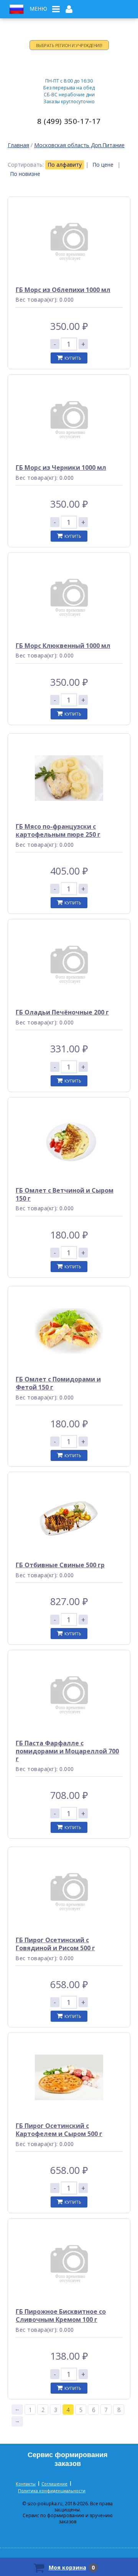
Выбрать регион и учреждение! (69, 45)
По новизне (25, 174)
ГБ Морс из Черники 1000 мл (61, 467)
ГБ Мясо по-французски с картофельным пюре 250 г (58, 830)
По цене (103, 165)
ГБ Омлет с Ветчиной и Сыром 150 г (65, 1194)
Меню (38, 9)
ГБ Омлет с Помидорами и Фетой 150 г (58, 1383)
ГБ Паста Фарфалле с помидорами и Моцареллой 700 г (67, 1751)
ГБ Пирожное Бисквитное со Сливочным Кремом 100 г (61, 2315)
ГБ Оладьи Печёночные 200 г (62, 1012)
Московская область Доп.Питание (79, 145)
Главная (18, 145)
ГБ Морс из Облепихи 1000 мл (63, 290)
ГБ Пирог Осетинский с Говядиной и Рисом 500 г (55, 1944)
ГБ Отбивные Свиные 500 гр (60, 1565)
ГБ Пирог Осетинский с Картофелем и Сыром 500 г (59, 2130)
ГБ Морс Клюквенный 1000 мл (63, 646)
